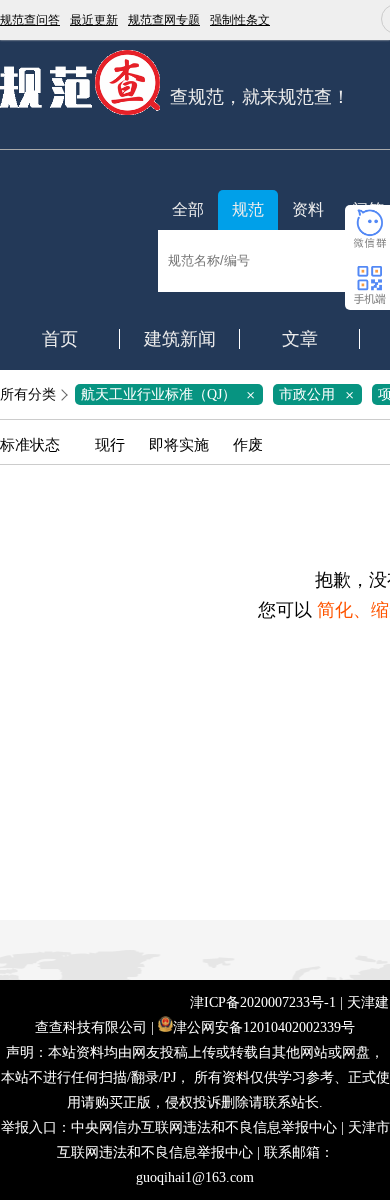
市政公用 (320, 394)
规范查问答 (30, 20)
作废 (248, 445)
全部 (188, 209)
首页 (60, 339)
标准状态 (30, 445)
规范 (248, 209)
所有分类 (28, 394)
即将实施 (179, 445)
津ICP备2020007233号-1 (263, 1002)
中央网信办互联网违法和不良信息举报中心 (204, 1127)
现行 (110, 445)
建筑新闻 (180, 339)
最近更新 (94, 20)
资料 (308, 209)
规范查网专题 (164, 20)
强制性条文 (240, 20)
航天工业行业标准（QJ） (171, 394)
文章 (300, 339)
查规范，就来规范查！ (260, 97)
